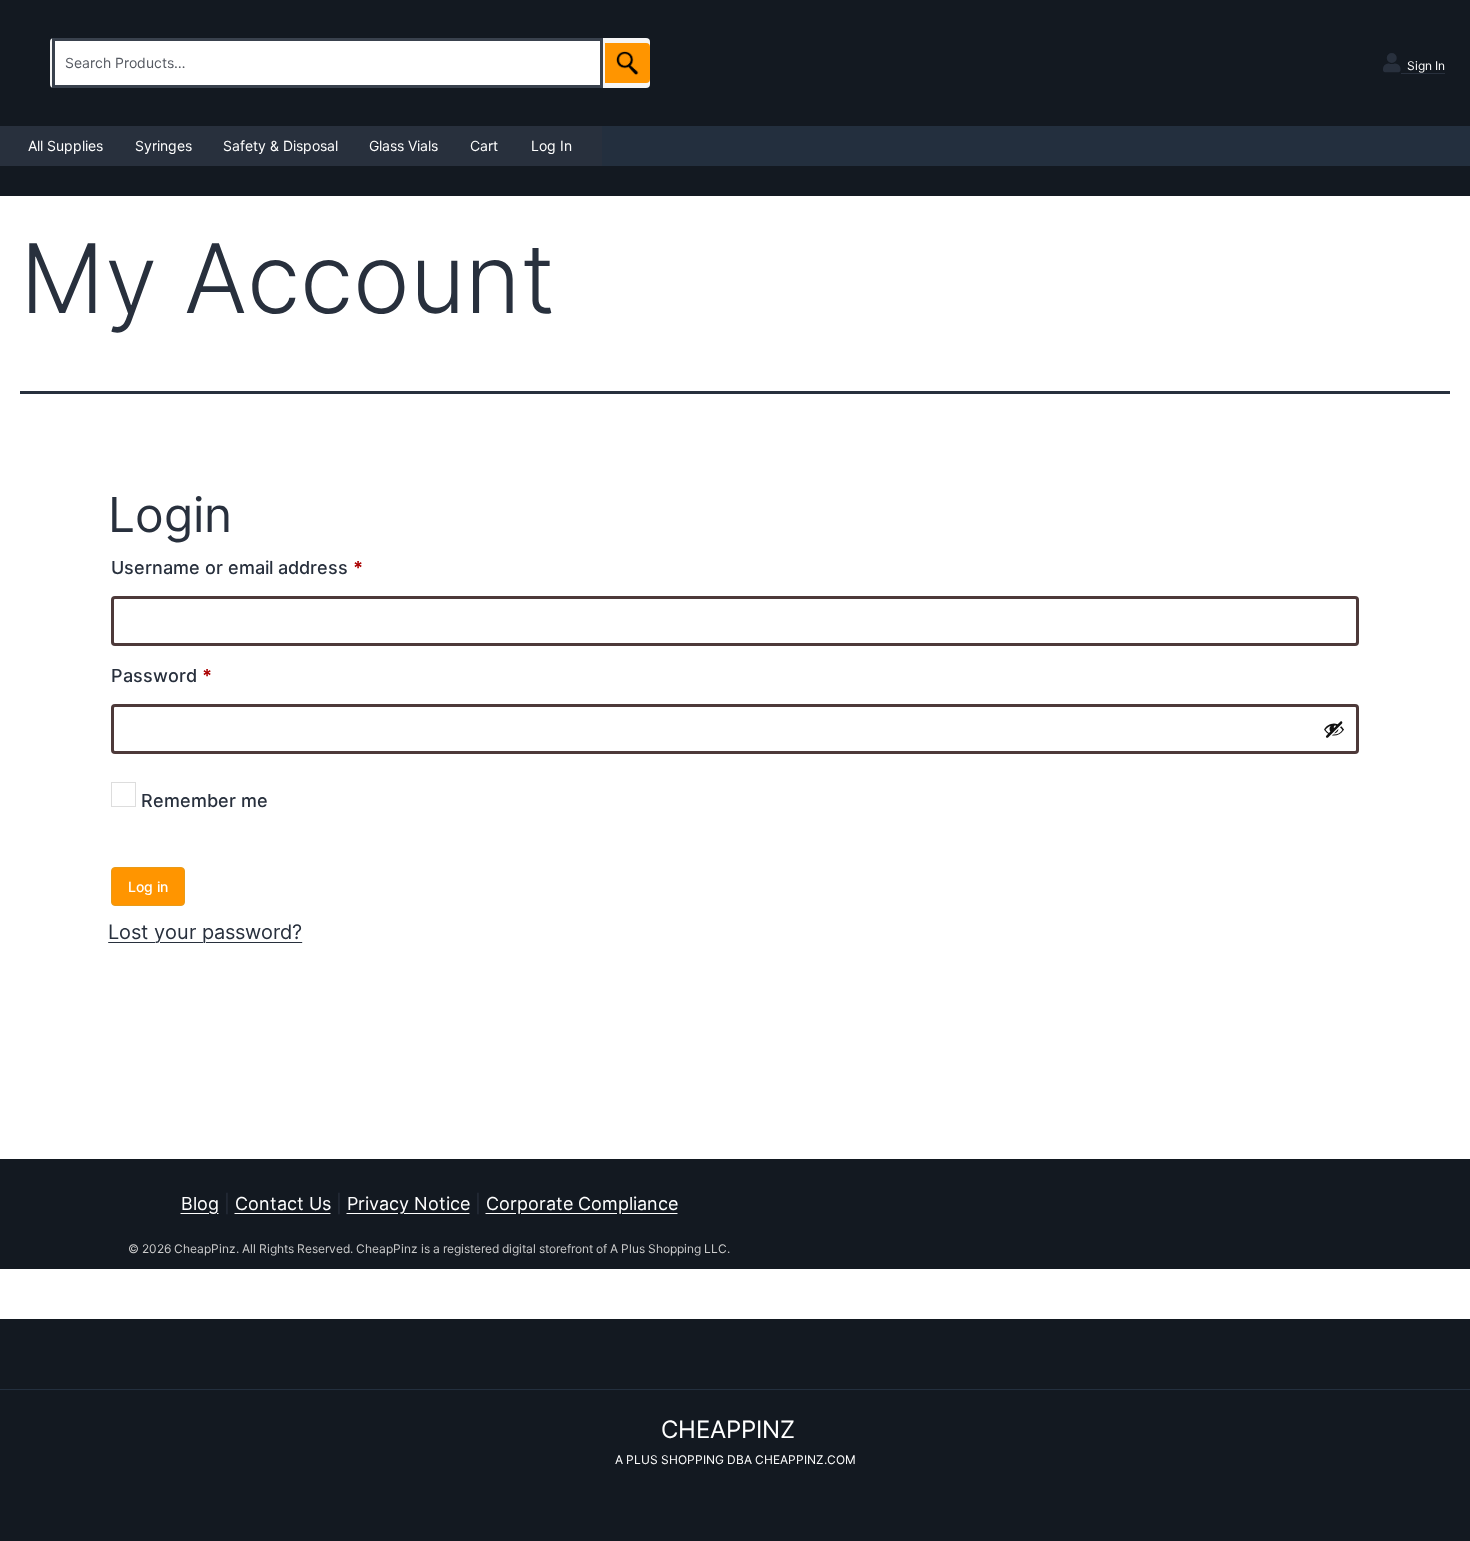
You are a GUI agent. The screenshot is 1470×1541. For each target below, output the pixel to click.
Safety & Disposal (280, 145)
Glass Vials (403, 145)
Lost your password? (205, 932)
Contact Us (283, 1203)
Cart (484, 145)
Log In (551, 145)
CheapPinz (728, 1429)
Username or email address (275, 567)
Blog (200, 1203)
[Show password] (1334, 729)
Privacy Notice (408, 1203)
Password (200, 675)
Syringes (163, 145)
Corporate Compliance (582, 1203)
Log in (148, 886)
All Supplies (65, 145)
